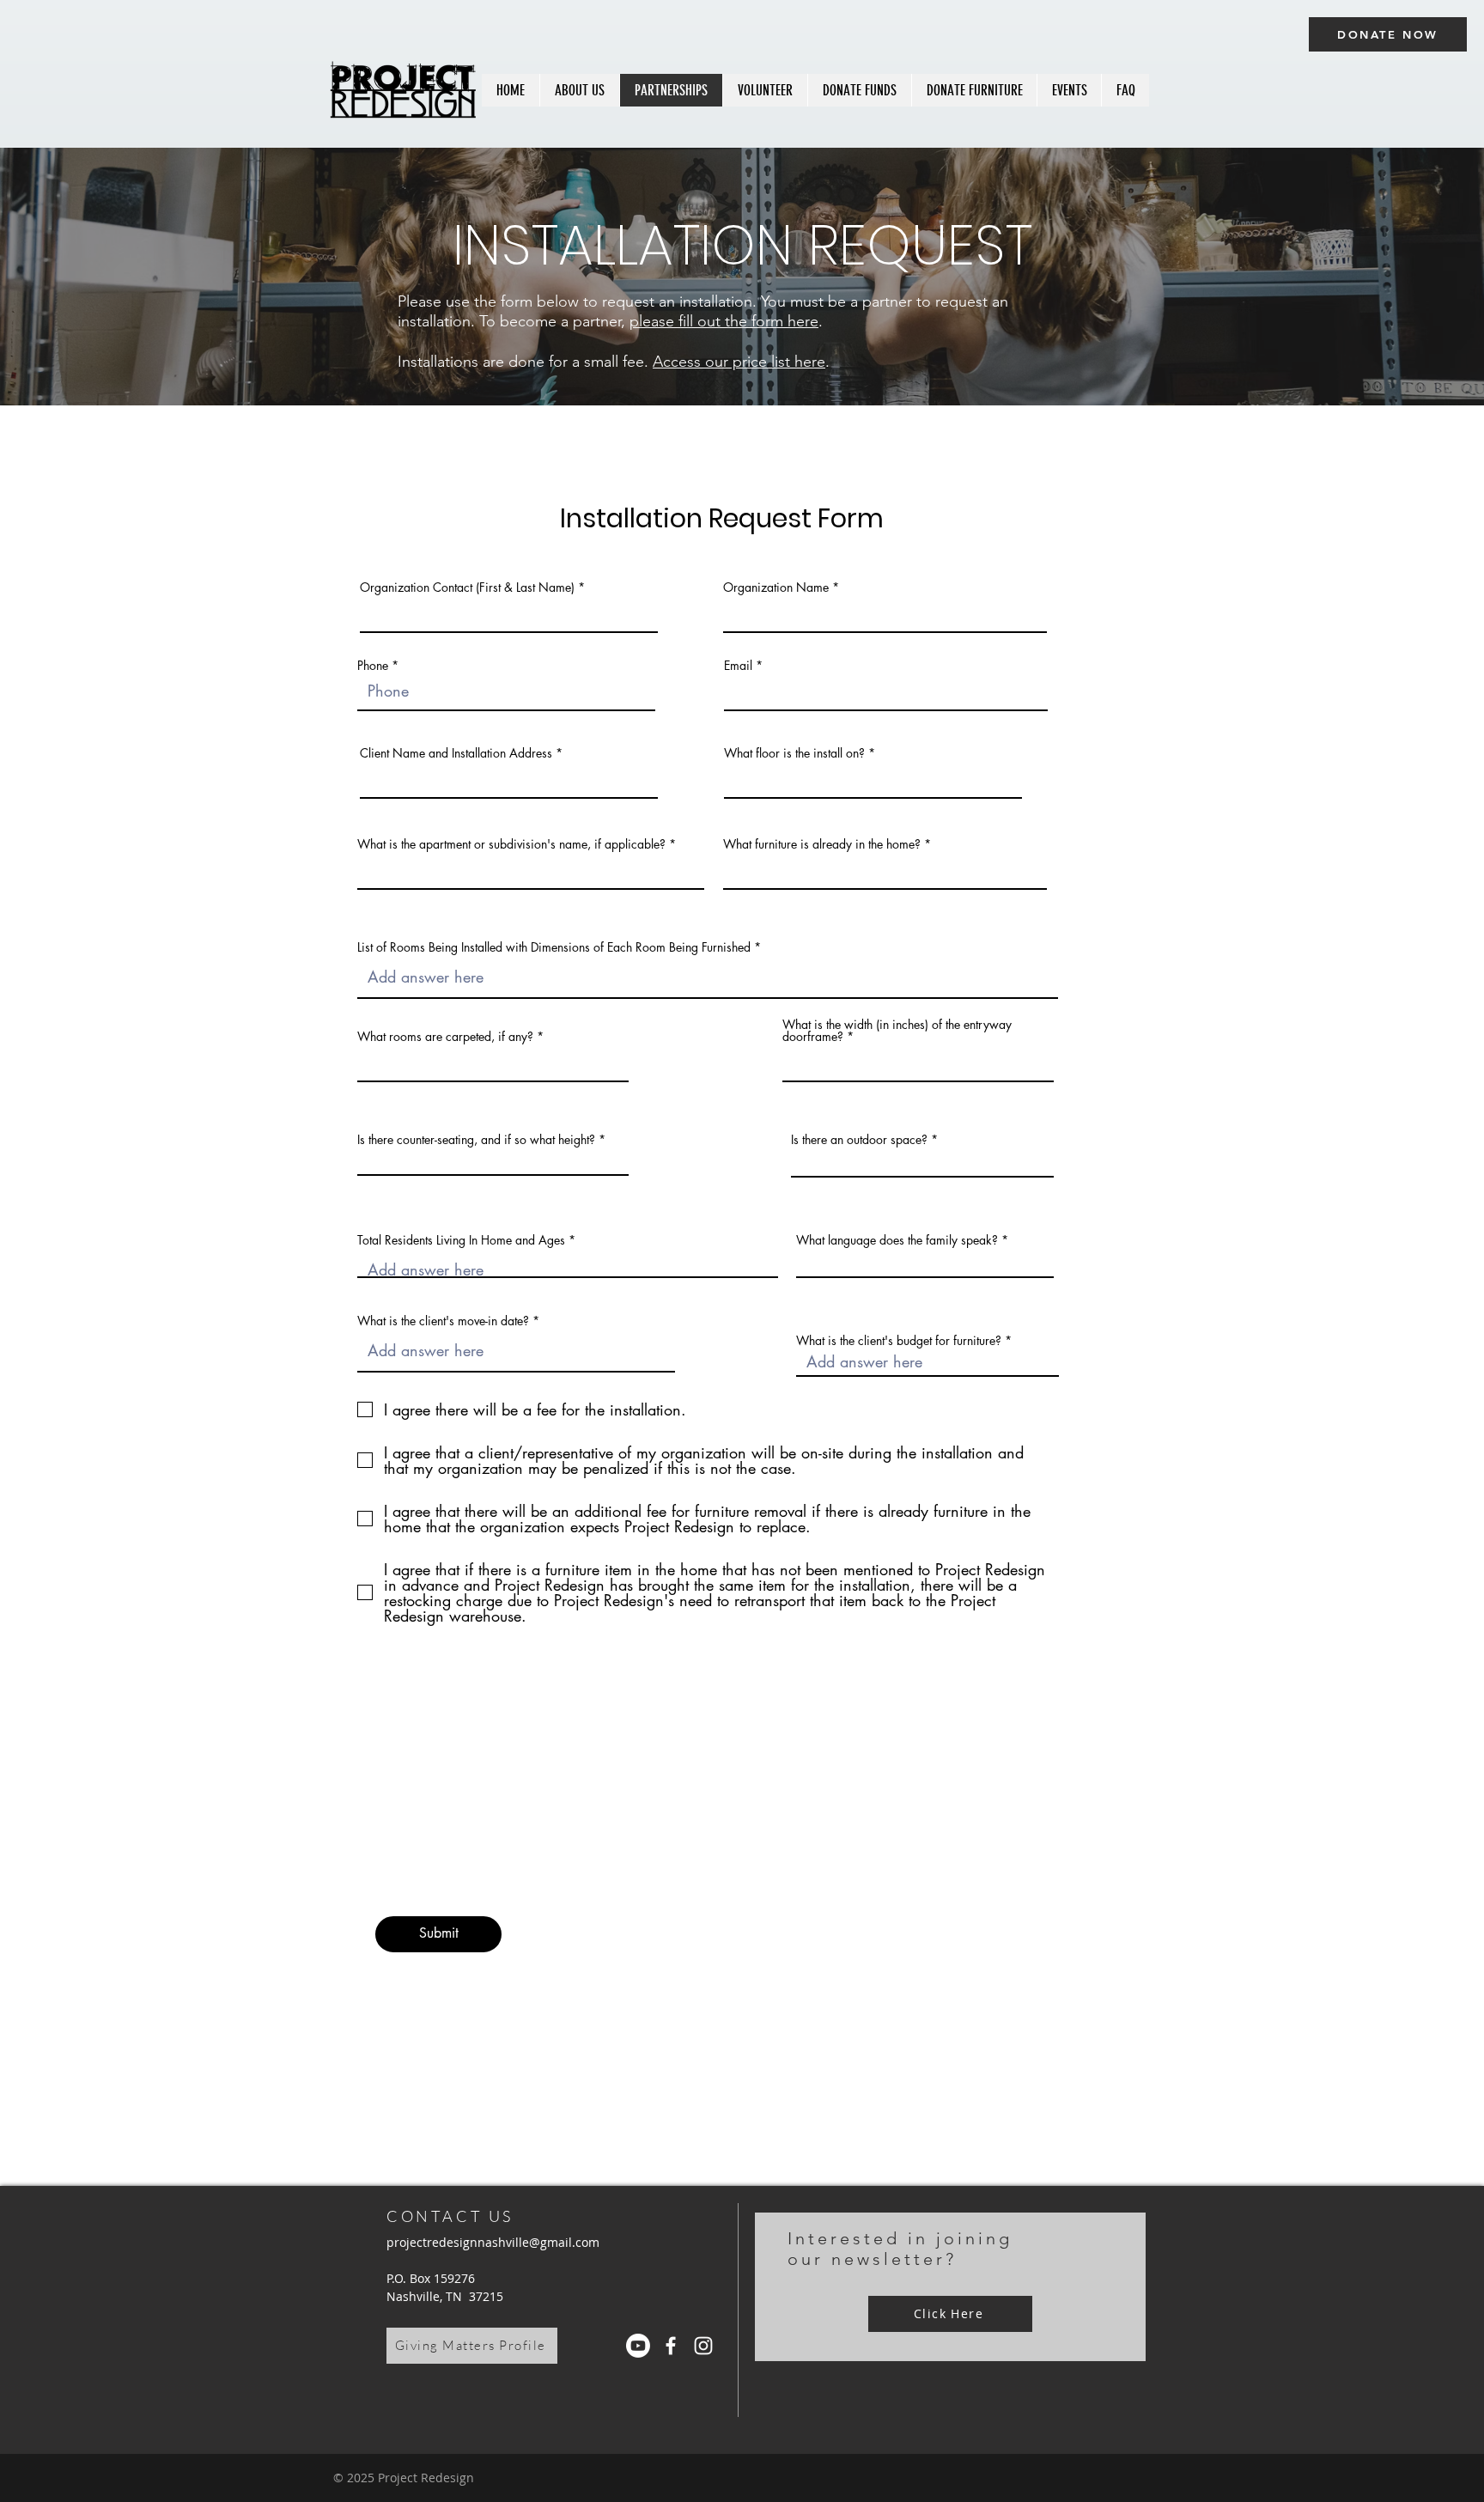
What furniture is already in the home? (822, 844)
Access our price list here (739, 362)
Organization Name (776, 587)
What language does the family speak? (897, 1240)
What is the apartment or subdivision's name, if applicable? (511, 844)
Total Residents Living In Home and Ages (461, 1240)
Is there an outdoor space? (861, 1140)
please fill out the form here (724, 321)
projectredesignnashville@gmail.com (493, 2242)
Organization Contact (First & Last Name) (467, 587)
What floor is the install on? (794, 753)
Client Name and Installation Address (458, 753)
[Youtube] (638, 2346)
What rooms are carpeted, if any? (445, 1037)
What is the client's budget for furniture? (899, 1341)
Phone (373, 666)
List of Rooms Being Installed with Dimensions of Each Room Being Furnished (554, 947)
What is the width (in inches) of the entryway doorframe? (897, 1031)
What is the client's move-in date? (443, 1321)
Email (738, 666)
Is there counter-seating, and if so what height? (476, 1140)
